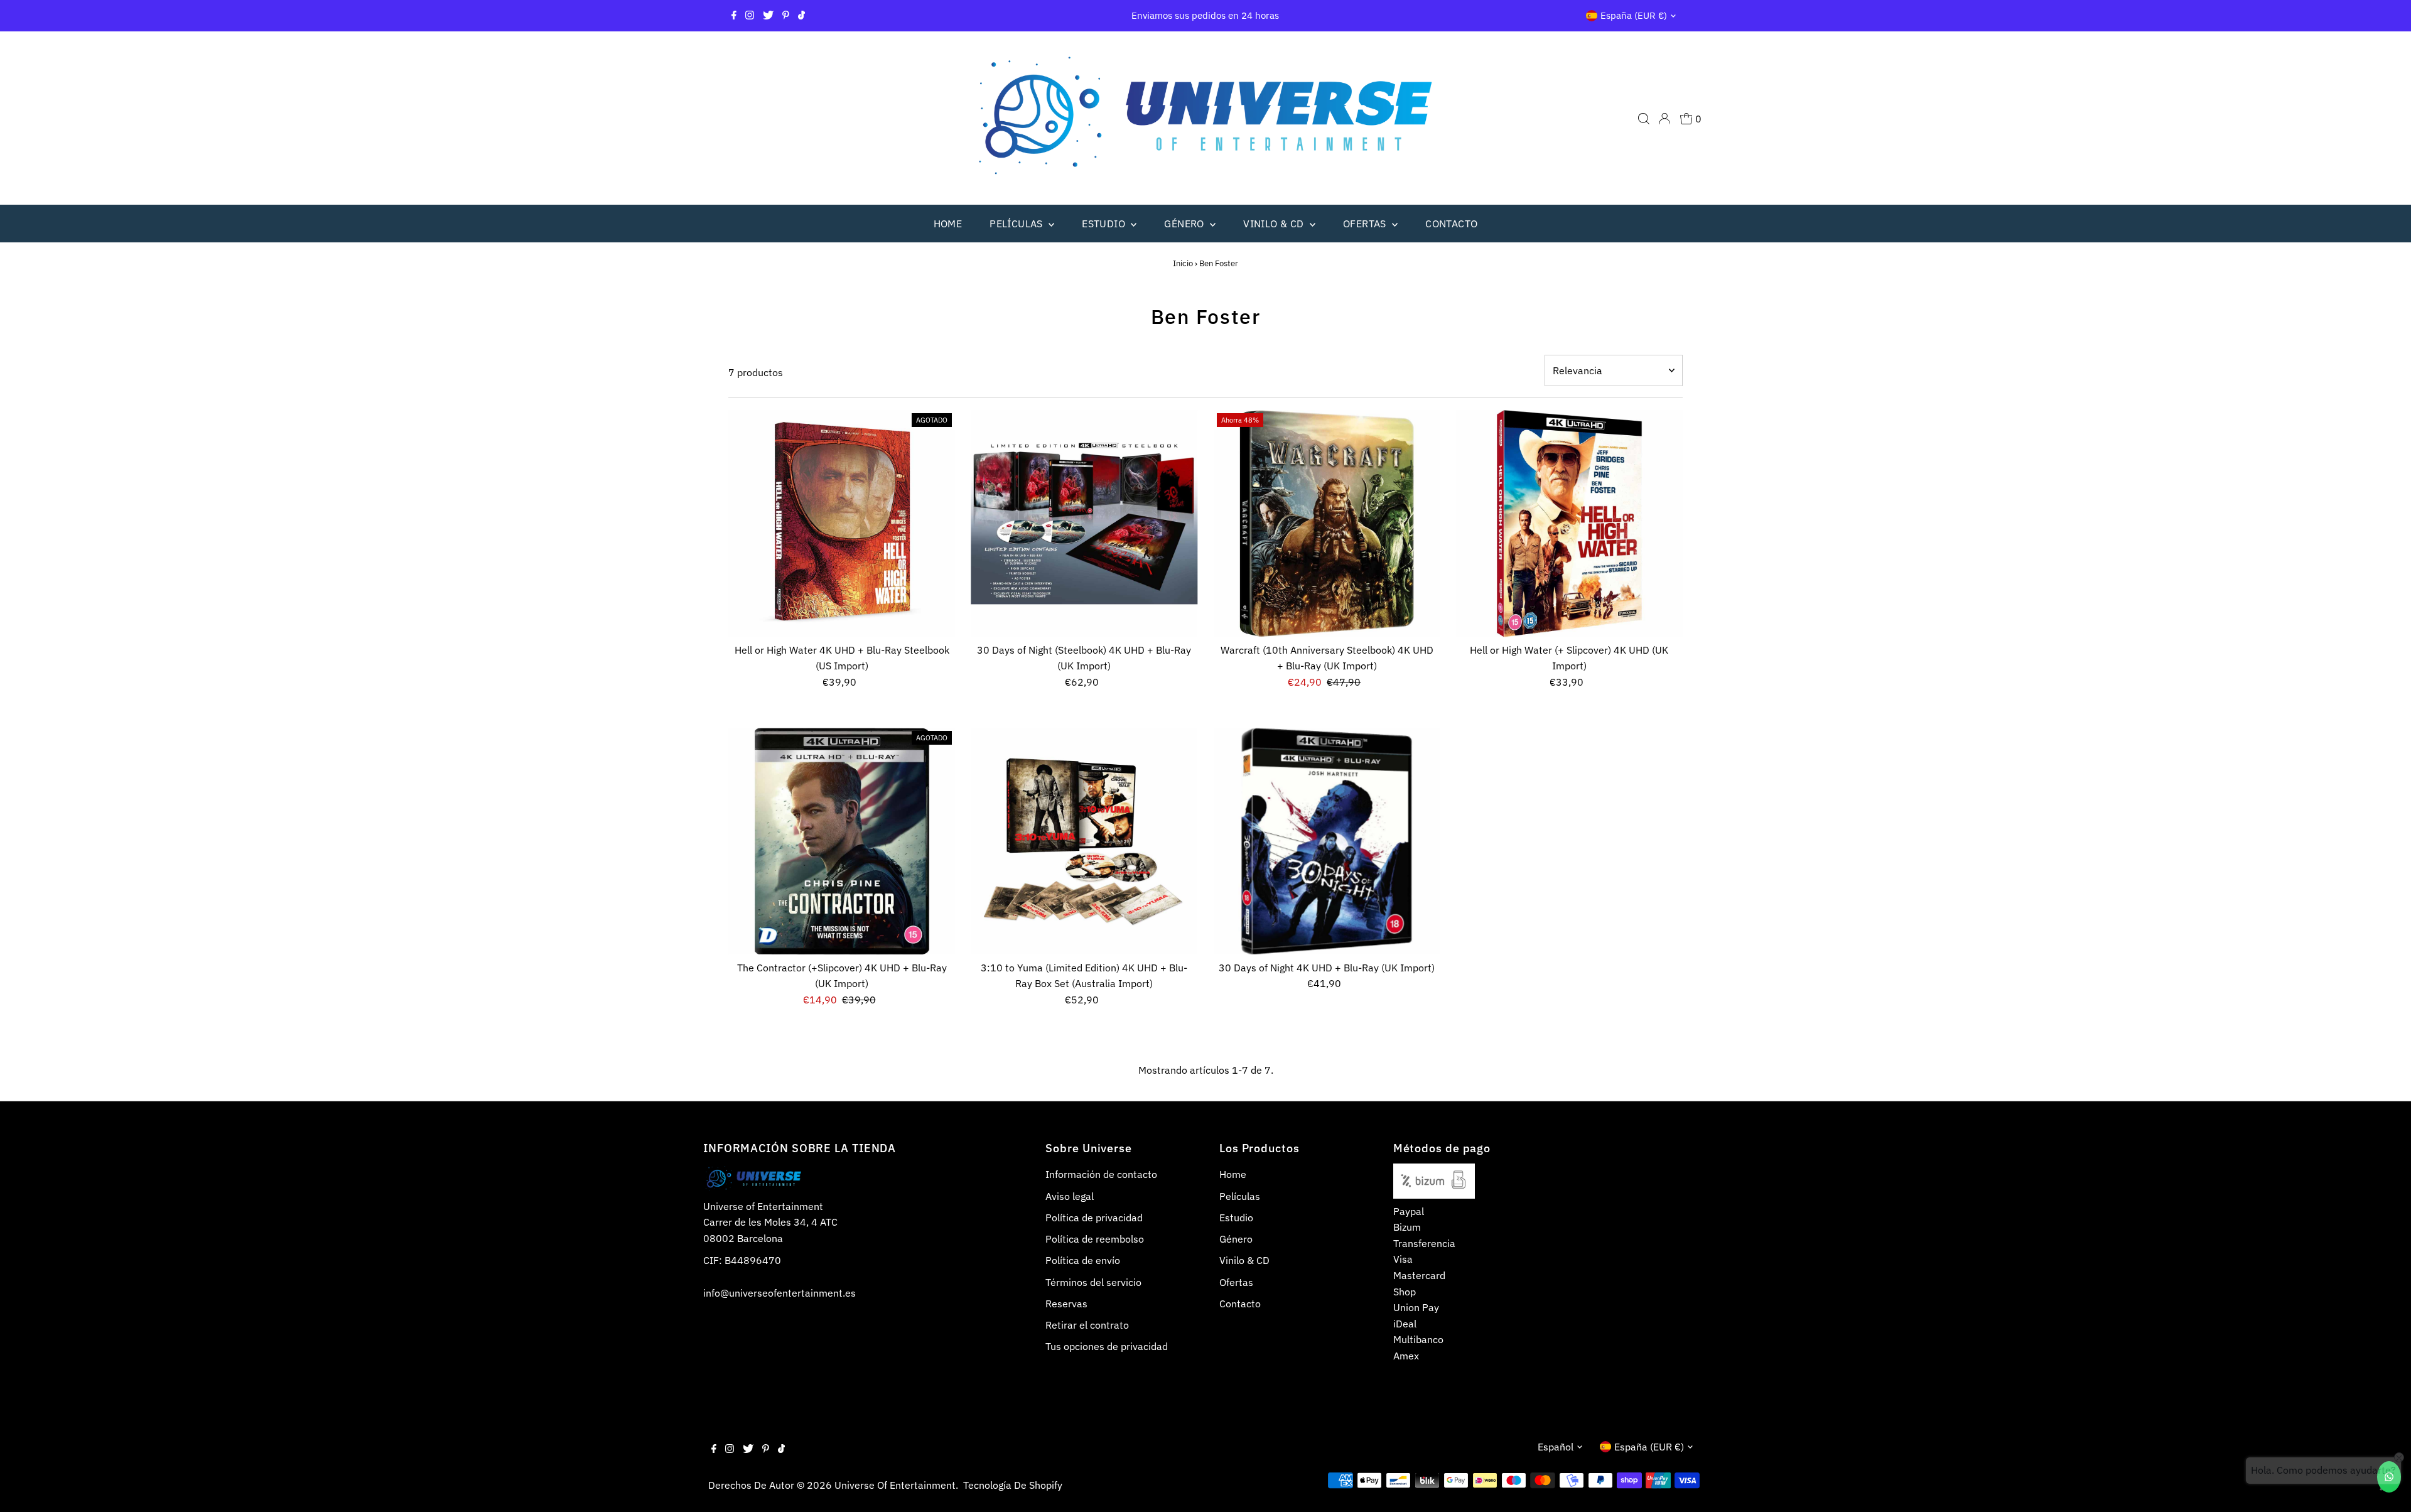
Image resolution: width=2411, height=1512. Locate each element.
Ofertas (1366, 224)
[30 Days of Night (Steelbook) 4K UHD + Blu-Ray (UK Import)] (1084, 523)
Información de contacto (1101, 1174)
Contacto (1451, 224)
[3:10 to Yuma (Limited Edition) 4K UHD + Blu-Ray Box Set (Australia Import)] (1084, 841)
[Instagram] (750, 16)
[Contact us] (2389, 1477)
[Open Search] (1644, 119)
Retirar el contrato (1087, 1325)
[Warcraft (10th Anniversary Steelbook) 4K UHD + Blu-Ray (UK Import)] (1327, 523)
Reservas (1066, 1304)
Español (1556, 1447)
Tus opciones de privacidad (1107, 1346)
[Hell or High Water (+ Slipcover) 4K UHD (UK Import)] (1569, 523)
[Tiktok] (801, 16)
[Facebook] (734, 16)
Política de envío (1083, 1260)
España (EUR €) (1634, 15)
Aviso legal (1070, 1196)
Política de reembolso (1095, 1239)
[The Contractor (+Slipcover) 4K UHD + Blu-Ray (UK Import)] (842, 841)
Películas (1017, 224)
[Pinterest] (786, 16)
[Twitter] (768, 16)
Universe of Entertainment (895, 1485)
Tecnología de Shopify (1013, 1485)
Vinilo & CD (1275, 224)
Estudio (1105, 224)
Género (1185, 224)
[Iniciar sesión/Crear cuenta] (1664, 119)
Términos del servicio (1093, 1282)
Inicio (1183, 263)
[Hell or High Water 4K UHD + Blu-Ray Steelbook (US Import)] (842, 523)
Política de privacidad (1094, 1218)
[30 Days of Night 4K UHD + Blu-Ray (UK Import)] (1327, 841)
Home (948, 224)
